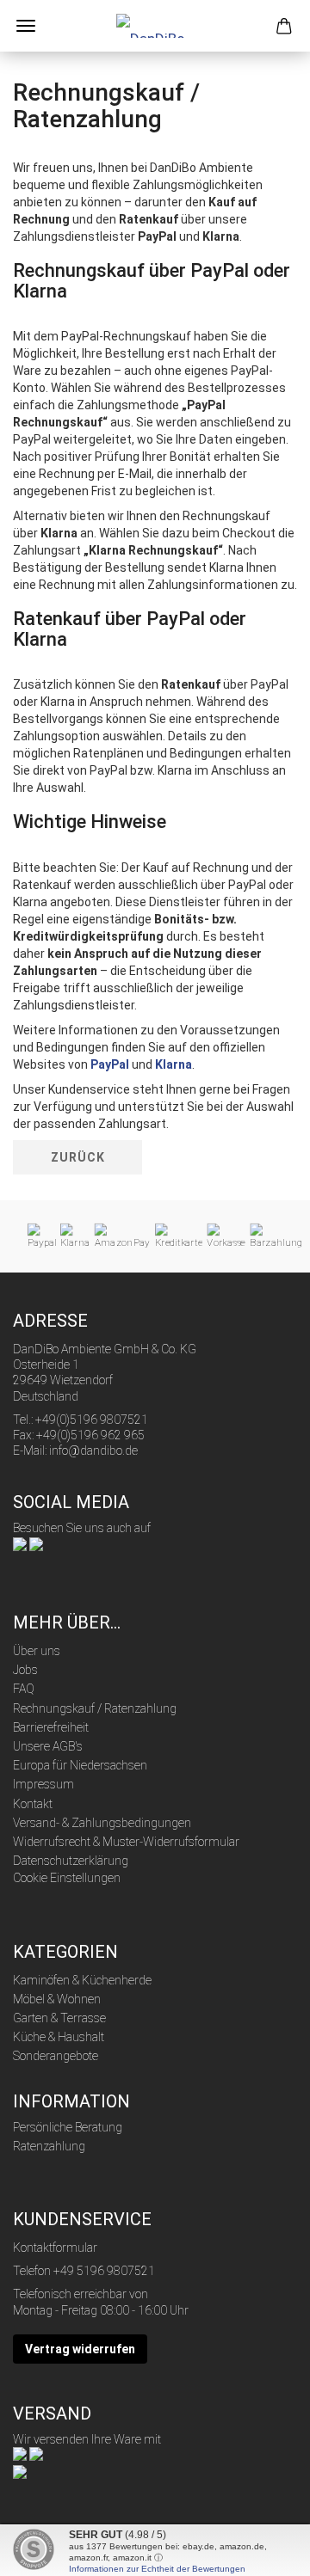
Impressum (43, 1784)
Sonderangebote (56, 2056)
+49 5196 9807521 (104, 2271)
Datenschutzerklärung (71, 1861)
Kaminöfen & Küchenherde (82, 1980)
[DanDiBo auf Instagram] (36, 1543)
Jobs (25, 1670)
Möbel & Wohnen (57, 1999)
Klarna (174, 1064)
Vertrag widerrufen (80, 2349)
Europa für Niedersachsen (80, 1765)
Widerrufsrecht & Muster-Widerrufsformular (126, 1842)
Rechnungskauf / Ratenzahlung (95, 1708)
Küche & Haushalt (59, 2037)
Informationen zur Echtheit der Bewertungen (157, 2569)
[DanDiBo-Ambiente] (155, 26)
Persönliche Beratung (68, 2127)
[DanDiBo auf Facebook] (20, 1543)
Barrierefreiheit (51, 1727)
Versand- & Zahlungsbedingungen (102, 1823)
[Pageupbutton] (263, 2550)
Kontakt (33, 1804)
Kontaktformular (55, 2248)
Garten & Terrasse (59, 2018)
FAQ (24, 1689)
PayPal (110, 1064)
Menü (26, 26)
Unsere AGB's (48, 1746)
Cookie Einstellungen (67, 1878)
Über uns (37, 1651)
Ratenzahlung (49, 2146)
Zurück (78, 1157)
